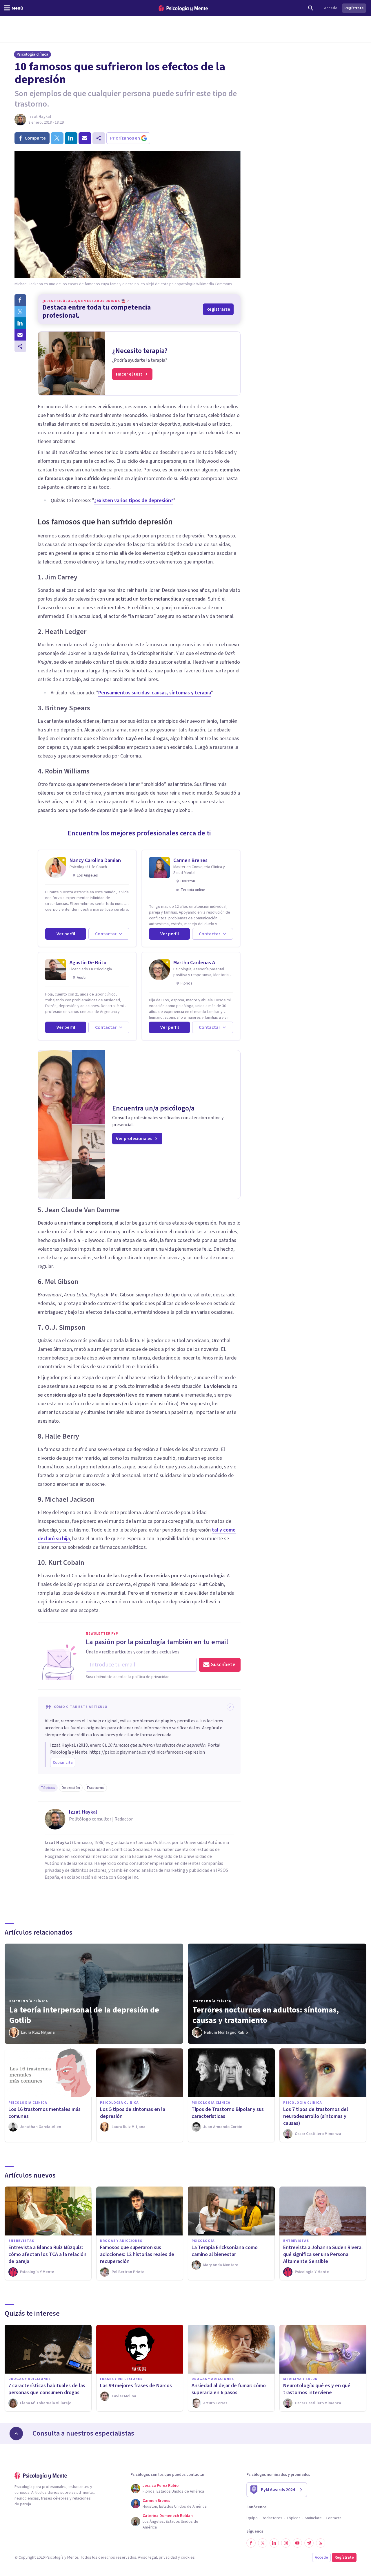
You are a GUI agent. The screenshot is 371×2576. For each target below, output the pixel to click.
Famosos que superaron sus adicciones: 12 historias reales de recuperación (137, 2254)
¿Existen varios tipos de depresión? (134, 501)
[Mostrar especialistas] (16, 2434)
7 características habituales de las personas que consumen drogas (47, 2389)
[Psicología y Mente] (183, 8)
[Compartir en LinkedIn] (20, 323)
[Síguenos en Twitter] (263, 2543)
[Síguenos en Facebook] (251, 2543)
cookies (188, 2557)
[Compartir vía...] (20, 346)
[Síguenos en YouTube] (297, 2543)
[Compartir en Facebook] (20, 300)
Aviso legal (147, 2557)
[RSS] (321, 2543)
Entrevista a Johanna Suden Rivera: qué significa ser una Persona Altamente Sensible (323, 2254)
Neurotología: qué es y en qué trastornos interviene (317, 2389)
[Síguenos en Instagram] (286, 2543)
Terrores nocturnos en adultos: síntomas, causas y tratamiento (266, 2015)
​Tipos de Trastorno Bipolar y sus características (228, 2113)
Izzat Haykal (40, 117)
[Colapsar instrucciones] (230, 1707)
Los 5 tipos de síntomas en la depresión (133, 2113)
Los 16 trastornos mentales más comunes (44, 2113)
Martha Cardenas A (194, 963)
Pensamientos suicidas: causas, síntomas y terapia (155, 693)
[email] (85, 138)
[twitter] (57, 138)
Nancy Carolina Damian (95, 860)
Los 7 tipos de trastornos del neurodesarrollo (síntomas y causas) (316, 2116)
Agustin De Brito (88, 963)
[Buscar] (311, 8)
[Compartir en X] (20, 312)
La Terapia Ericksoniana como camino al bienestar (225, 2251)
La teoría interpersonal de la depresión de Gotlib (84, 2015)
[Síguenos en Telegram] (309, 2543)
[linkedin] (71, 138)
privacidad (168, 2557)
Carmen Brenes (190, 860)
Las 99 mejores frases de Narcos (136, 2386)
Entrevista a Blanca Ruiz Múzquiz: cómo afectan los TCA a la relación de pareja (47, 2254)
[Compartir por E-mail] (20, 335)
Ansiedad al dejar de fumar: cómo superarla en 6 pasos (229, 2389)
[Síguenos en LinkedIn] (274, 2543)
